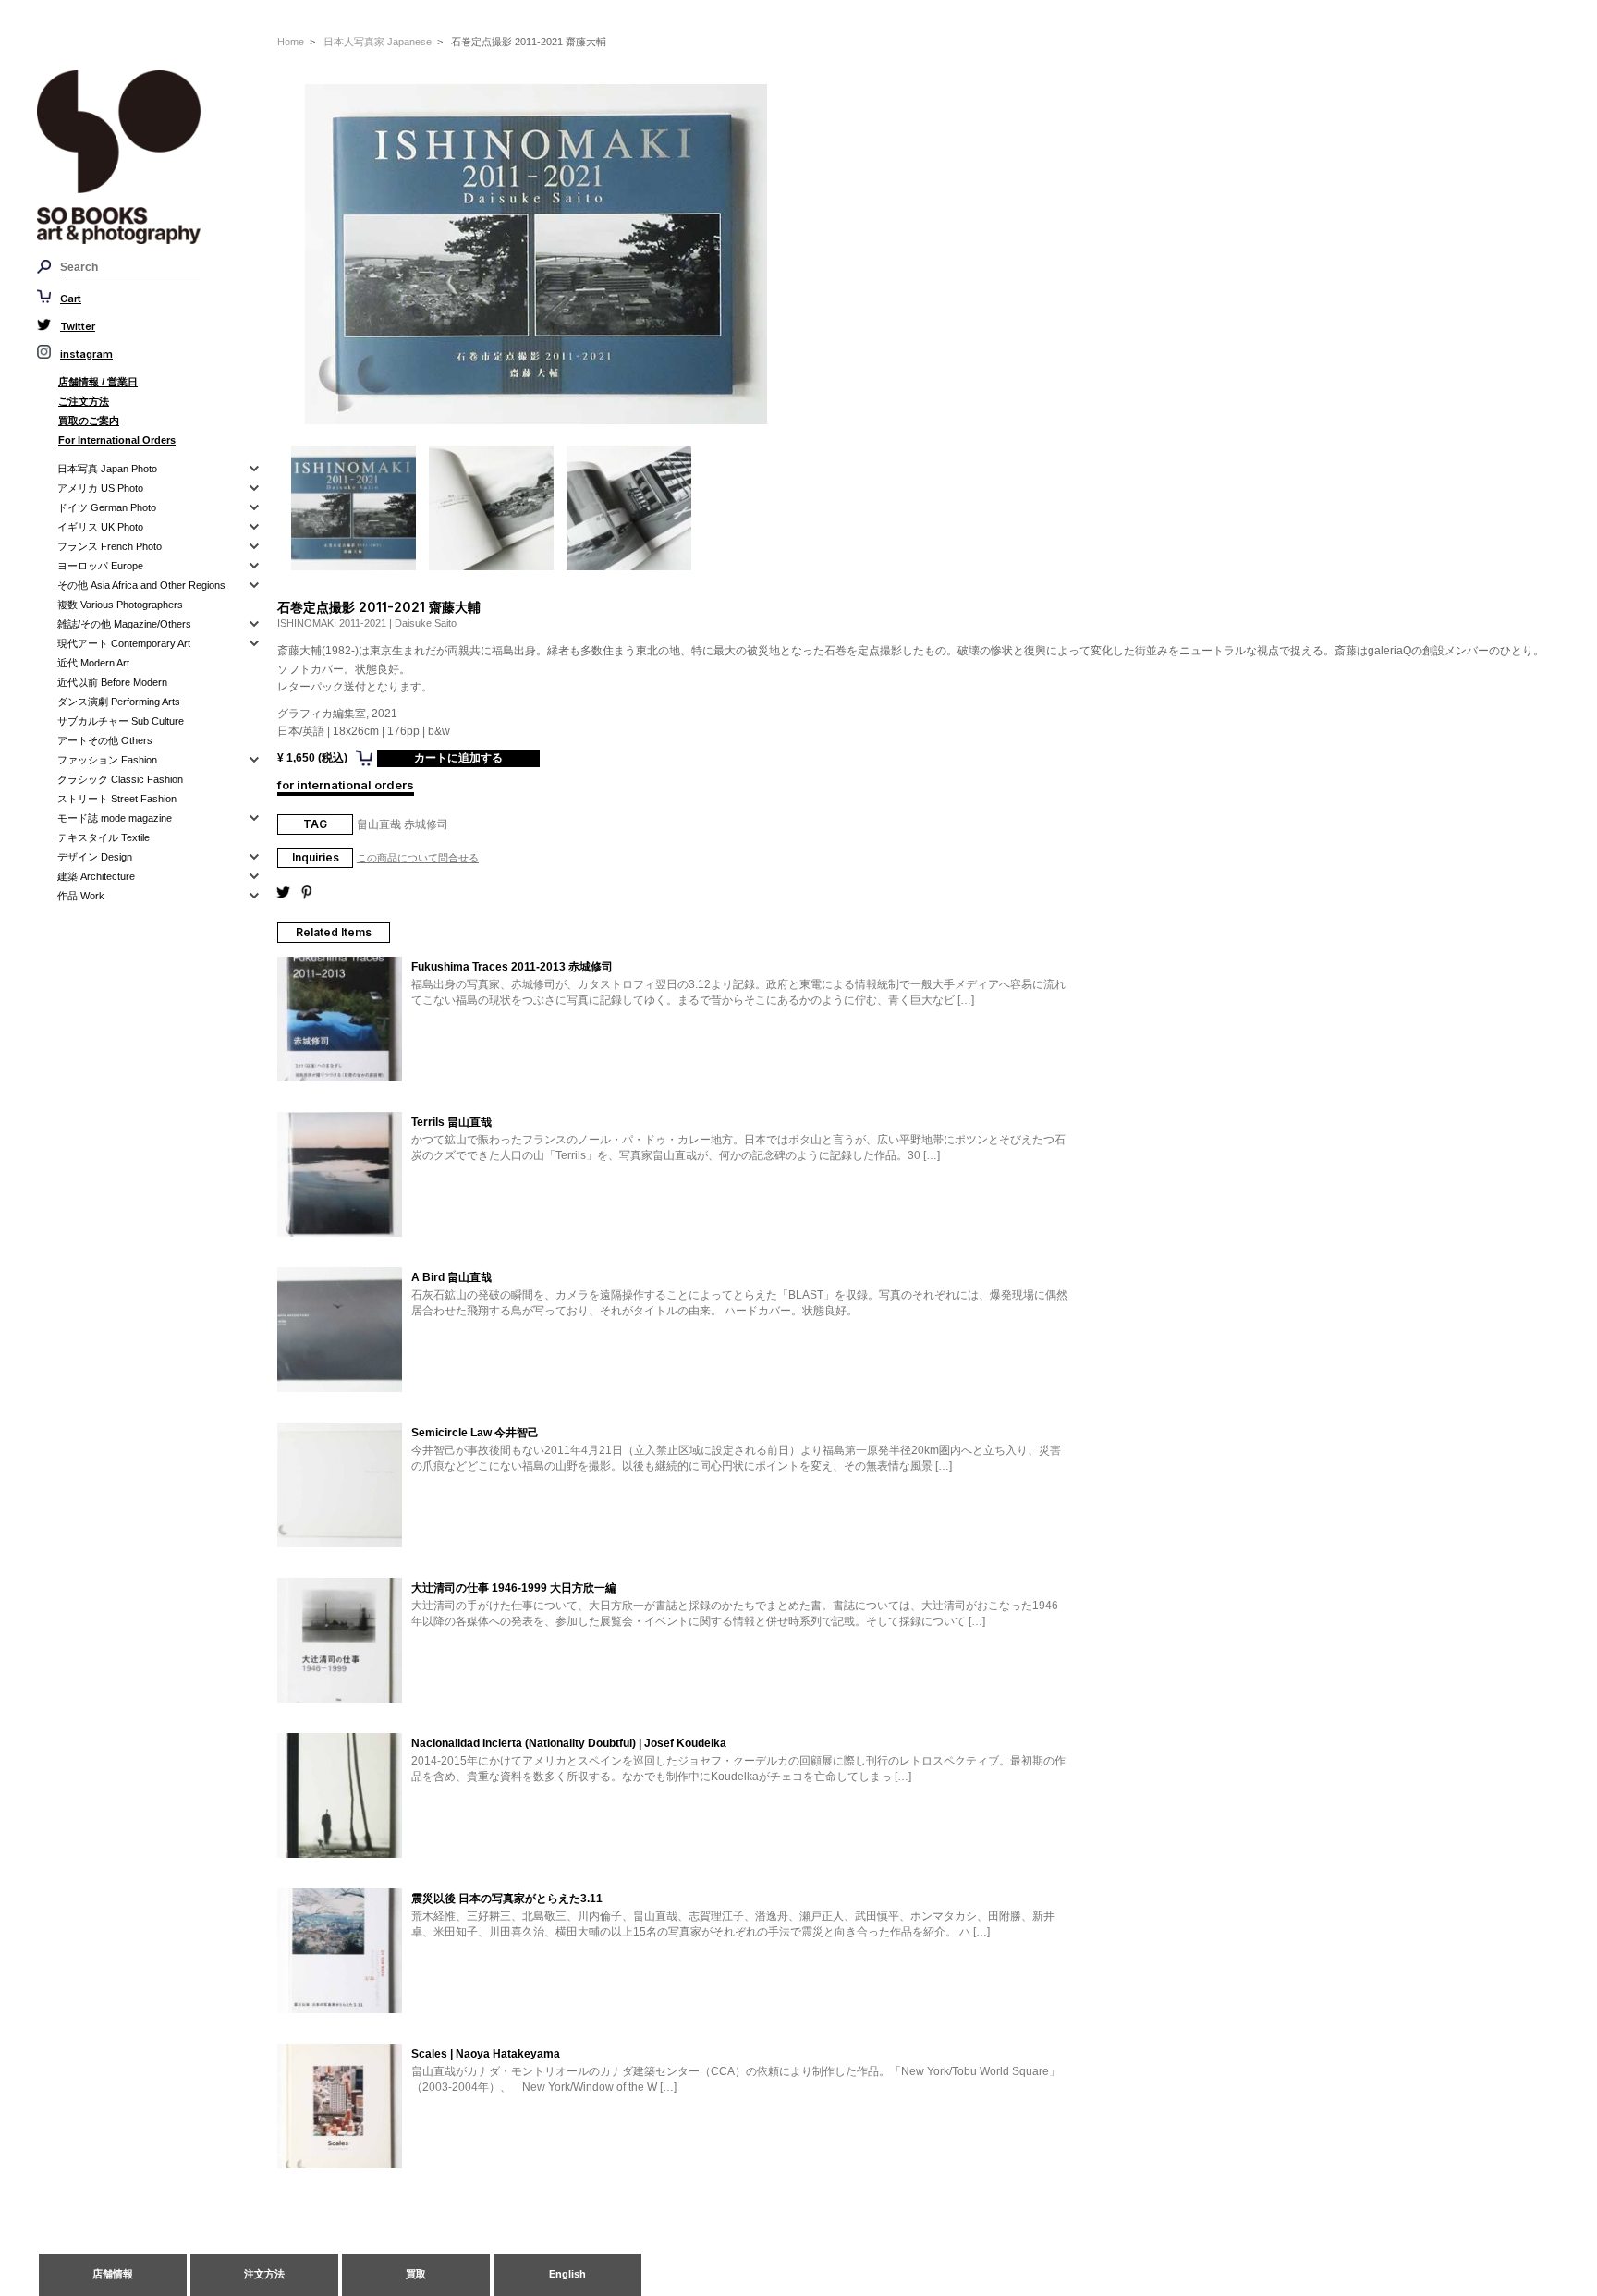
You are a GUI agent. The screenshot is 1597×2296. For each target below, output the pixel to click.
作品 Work (81, 896)
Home (291, 42)
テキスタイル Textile (104, 837)
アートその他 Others (105, 740)
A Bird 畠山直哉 (451, 1277)
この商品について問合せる (418, 858)
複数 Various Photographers (120, 605)
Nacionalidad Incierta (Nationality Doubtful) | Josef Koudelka (569, 1743)
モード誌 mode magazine (115, 818)
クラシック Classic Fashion (120, 779)
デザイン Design (95, 857)
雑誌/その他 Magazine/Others (124, 624)
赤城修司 (426, 824)
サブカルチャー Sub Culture (121, 721)
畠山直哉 (379, 824)
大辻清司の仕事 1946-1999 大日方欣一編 (514, 1588)
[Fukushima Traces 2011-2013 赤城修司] (340, 1020)
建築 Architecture (96, 876)
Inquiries (316, 857)
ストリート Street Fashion (117, 799)
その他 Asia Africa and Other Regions (141, 585)
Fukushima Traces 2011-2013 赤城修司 (512, 967)
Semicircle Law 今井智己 (475, 1433)
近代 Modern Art (93, 663)
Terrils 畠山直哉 (451, 1122)
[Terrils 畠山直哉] (340, 1176)
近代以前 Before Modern (112, 682)
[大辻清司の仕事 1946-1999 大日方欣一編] (340, 1642)
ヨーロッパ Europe (100, 566)
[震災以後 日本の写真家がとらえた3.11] (340, 1952)
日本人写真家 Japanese (378, 42)
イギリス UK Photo (100, 527)
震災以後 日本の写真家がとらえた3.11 (507, 1899)
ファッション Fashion (107, 760)
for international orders (346, 785)
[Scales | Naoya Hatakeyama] (340, 2107)
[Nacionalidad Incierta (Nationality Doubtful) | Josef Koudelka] (340, 1797)
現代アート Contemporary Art (124, 643)
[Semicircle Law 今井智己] (340, 1486)
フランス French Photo (110, 546)
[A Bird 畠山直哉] (340, 1331)
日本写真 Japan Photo (107, 469)
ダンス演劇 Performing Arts (119, 702)
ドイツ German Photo (107, 507)
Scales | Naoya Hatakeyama (486, 2054)
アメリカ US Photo (100, 488)
